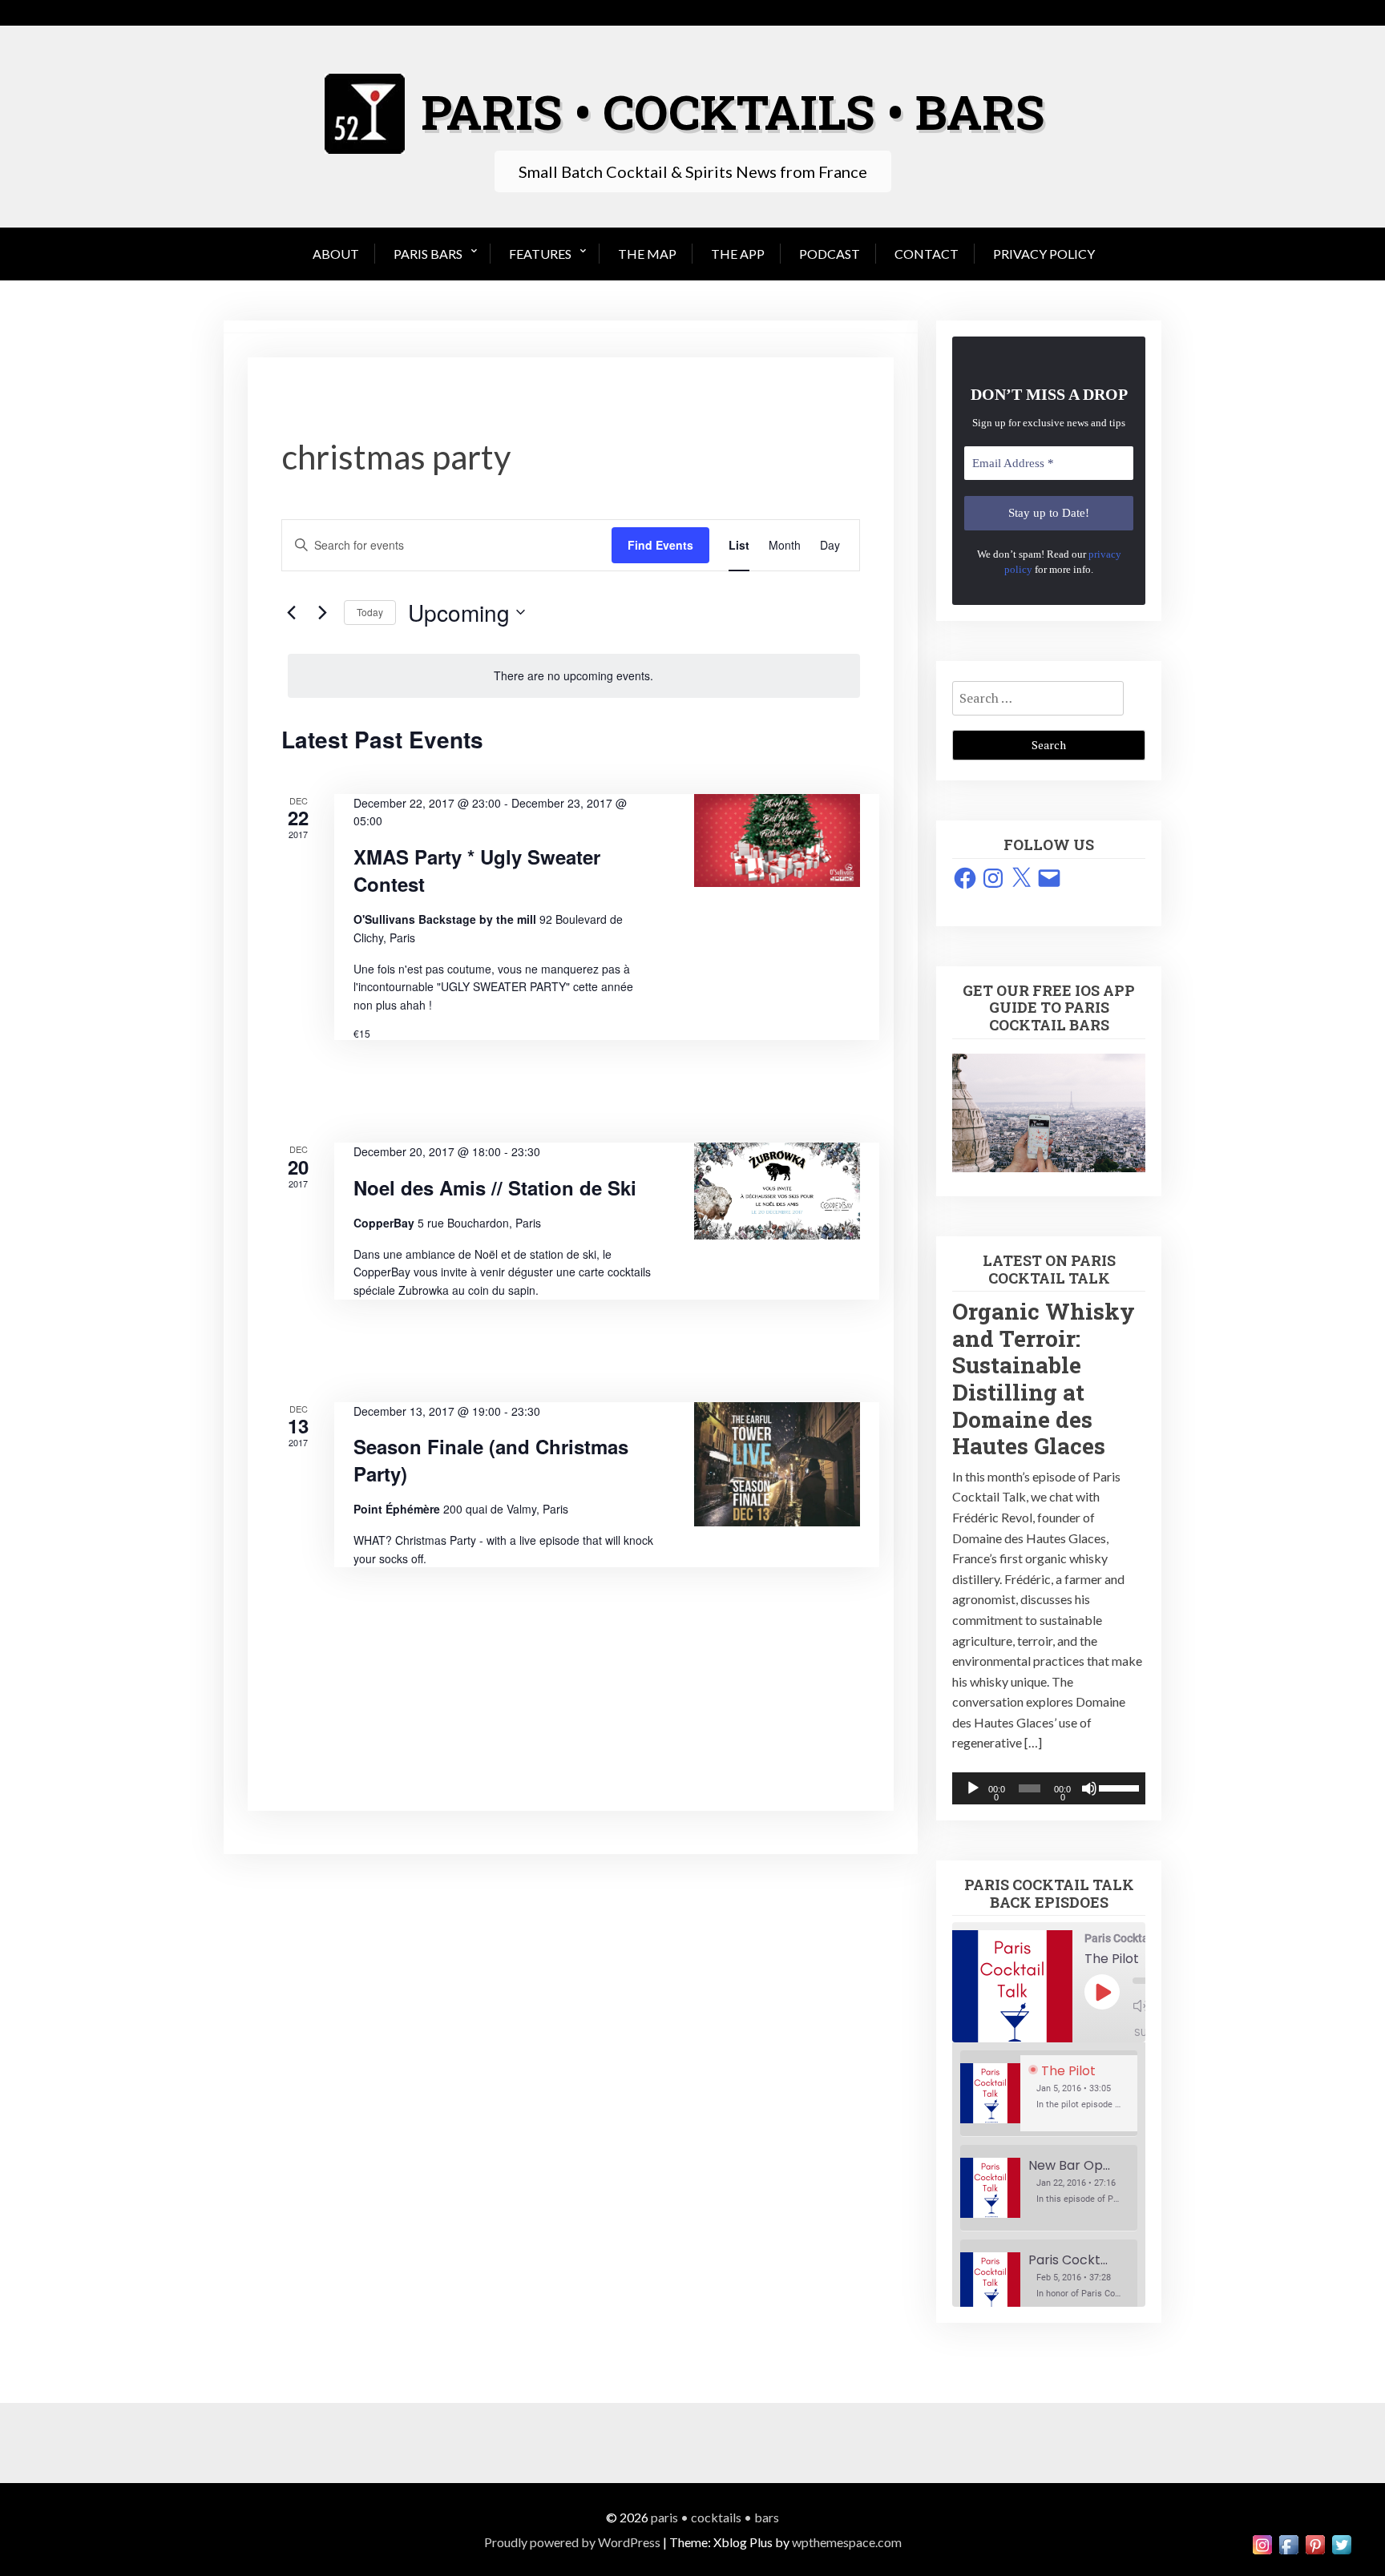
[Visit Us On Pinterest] (1315, 2543)
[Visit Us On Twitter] (1341, 2543)
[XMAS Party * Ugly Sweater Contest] (777, 841)
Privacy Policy (1044, 254)
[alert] (574, 676)
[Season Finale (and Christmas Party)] (777, 1464)
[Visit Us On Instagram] (1262, 2543)
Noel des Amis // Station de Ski (495, 1187)
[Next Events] (322, 612)
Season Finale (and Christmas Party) (491, 1460)
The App (738, 254)
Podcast (830, 254)
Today (370, 612)
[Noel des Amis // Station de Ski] (777, 1191)
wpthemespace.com (847, 2542)
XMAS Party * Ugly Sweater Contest (477, 870)
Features (540, 254)
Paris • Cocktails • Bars (715, 2517)
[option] (1049, 2094)
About (336, 254)
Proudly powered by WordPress (572, 2542)
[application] (1049, 1788)
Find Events (660, 545)
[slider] (1118, 1787)
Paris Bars (428, 254)
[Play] (973, 1788)
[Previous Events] (291, 612)
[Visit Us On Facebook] (1288, 2543)
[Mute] (1089, 1788)
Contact (927, 254)
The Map (647, 254)
